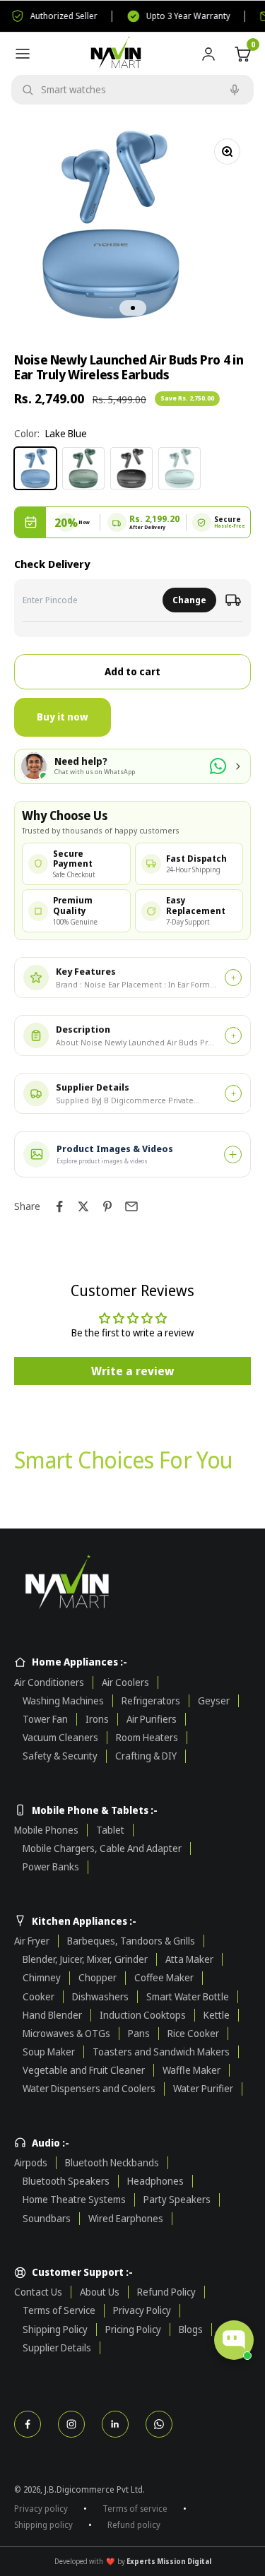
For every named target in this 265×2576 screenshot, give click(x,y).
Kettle (217, 2015)
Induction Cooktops (143, 2015)
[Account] (208, 54)
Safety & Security (60, 1756)
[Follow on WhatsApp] (159, 2424)
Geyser (214, 1701)
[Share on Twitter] (83, 1206)
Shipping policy (43, 2525)
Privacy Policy (142, 2310)
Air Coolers (125, 1682)
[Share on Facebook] (59, 1206)
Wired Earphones (126, 2219)
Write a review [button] (132, 1371)
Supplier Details (57, 2348)
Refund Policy (166, 2292)
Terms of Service (59, 2310)
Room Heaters (147, 1738)
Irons (97, 1719)
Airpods (31, 2163)
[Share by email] (131, 1206)
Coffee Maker (164, 1978)
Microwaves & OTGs (66, 2034)
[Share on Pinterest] (107, 1206)
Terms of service (135, 2509)
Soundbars (47, 2219)
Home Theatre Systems (74, 2200)
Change (189, 600)
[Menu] (23, 54)
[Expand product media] (233, 1155)
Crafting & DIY (146, 1756)
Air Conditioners (49, 1682)
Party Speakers (177, 2200)
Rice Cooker (193, 2034)
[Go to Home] (132, 1584)
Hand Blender (52, 2015)
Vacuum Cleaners (60, 1738)
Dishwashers (100, 1997)
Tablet (110, 1830)
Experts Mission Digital (169, 2561)
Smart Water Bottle (188, 1997)
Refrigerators (151, 1701)
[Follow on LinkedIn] (115, 2424)
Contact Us (38, 2292)
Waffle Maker (192, 2070)
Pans (139, 2034)
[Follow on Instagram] (71, 2424)
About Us (100, 2292)
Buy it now (63, 717)
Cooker (39, 1997)
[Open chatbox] (234, 2340)
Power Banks (51, 1867)
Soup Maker (49, 2052)
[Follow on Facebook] (28, 2424)
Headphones (155, 2181)
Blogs (191, 2329)
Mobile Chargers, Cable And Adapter (102, 1848)
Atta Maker (189, 1959)
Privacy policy (41, 2509)
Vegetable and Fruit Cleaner (84, 2070)
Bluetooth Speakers (66, 2181)
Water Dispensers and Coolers (89, 2089)
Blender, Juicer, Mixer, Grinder (85, 1959)
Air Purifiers (152, 1719)
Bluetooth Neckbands (112, 2163)
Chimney (42, 1978)
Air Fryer (32, 1941)
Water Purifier (203, 2089)
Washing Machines (63, 1701)
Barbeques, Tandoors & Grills (131, 1941)
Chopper (98, 1978)
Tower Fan (45, 1719)
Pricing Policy (133, 2329)
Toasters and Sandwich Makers (161, 2052)
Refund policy (134, 2525)
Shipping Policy (55, 2329)
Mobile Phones (46, 1830)
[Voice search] (235, 90)
